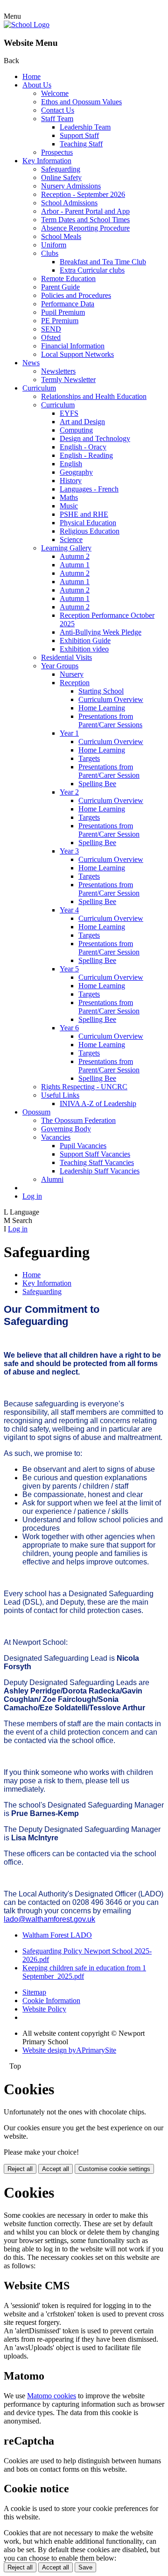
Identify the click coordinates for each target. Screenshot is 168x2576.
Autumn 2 (75, 556)
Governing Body (66, 1129)
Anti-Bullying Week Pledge (101, 632)
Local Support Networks (77, 354)
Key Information (47, 161)
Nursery (72, 674)
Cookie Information (51, 2001)
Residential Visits (66, 657)
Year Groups (60, 666)
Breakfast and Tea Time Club (103, 262)
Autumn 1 (75, 565)
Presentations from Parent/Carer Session (109, 771)
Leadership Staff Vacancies (100, 1171)
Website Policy (44, 2009)
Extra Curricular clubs (92, 270)
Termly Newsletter (68, 380)
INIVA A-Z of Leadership (98, 1103)
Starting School (101, 691)
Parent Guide (60, 287)
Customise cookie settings (114, 2169)
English (71, 464)
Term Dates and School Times (85, 220)
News (31, 363)
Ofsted (51, 337)
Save (85, 2567)
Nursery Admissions (71, 186)
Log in (32, 1196)
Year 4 (69, 910)
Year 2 (69, 792)
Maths (69, 497)
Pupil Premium (63, 312)
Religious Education (90, 531)
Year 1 (69, 733)
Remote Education (68, 279)
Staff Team (57, 119)
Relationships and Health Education (94, 396)
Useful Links (60, 1095)
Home (31, 76)
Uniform (54, 245)
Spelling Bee (97, 784)
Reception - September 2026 (83, 194)
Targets (89, 758)
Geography (76, 472)
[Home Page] (27, 25)
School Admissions (69, 203)
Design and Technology (95, 438)
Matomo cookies (52, 2396)
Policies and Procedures (76, 295)
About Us (37, 85)
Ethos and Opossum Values (81, 102)
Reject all (20, 2169)
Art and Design (82, 422)
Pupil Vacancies (83, 1146)
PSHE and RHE (84, 514)
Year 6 (69, 1028)
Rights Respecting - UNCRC (84, 1087)
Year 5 (69, 969)
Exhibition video (84, 649)
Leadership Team (85, 127)
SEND (51, 329)
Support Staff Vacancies (95, 1154)
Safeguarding (61, 169)
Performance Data (68, 304)
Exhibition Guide (85, 640)
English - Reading (86, 455)
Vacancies (56, 1137)
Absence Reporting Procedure (85, 228)
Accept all (56, 2169)
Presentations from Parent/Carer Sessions (110, 720)
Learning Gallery (66, 548)
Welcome (55, 93)
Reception (75, 683)
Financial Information (73, 346)
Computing (76, 430)
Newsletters (58, 371)
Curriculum (39, 388)
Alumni (52, 1179)
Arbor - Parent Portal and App (85, 211)
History (71, 481)
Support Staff (79, 135)
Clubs (50, 253)
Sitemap (34, 1992)
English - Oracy (83, 447)
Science (71, 539)
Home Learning (102, 708)
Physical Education (88, 523)
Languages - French (89, 489)
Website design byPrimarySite (69, 2050)
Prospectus (57, 152)
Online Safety (61, 177)
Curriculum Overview (111, 699)
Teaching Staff (81, 144)
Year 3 (69, 851)
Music (69, 506)
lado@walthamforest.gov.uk (49, 1919)
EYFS (69, 413)
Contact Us (58, 110)
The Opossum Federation (78, 1120)
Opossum (36, 1112)
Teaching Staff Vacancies (97, 1162)
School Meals (61, 236)
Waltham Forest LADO (57, 1935)
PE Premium (60, 321)
